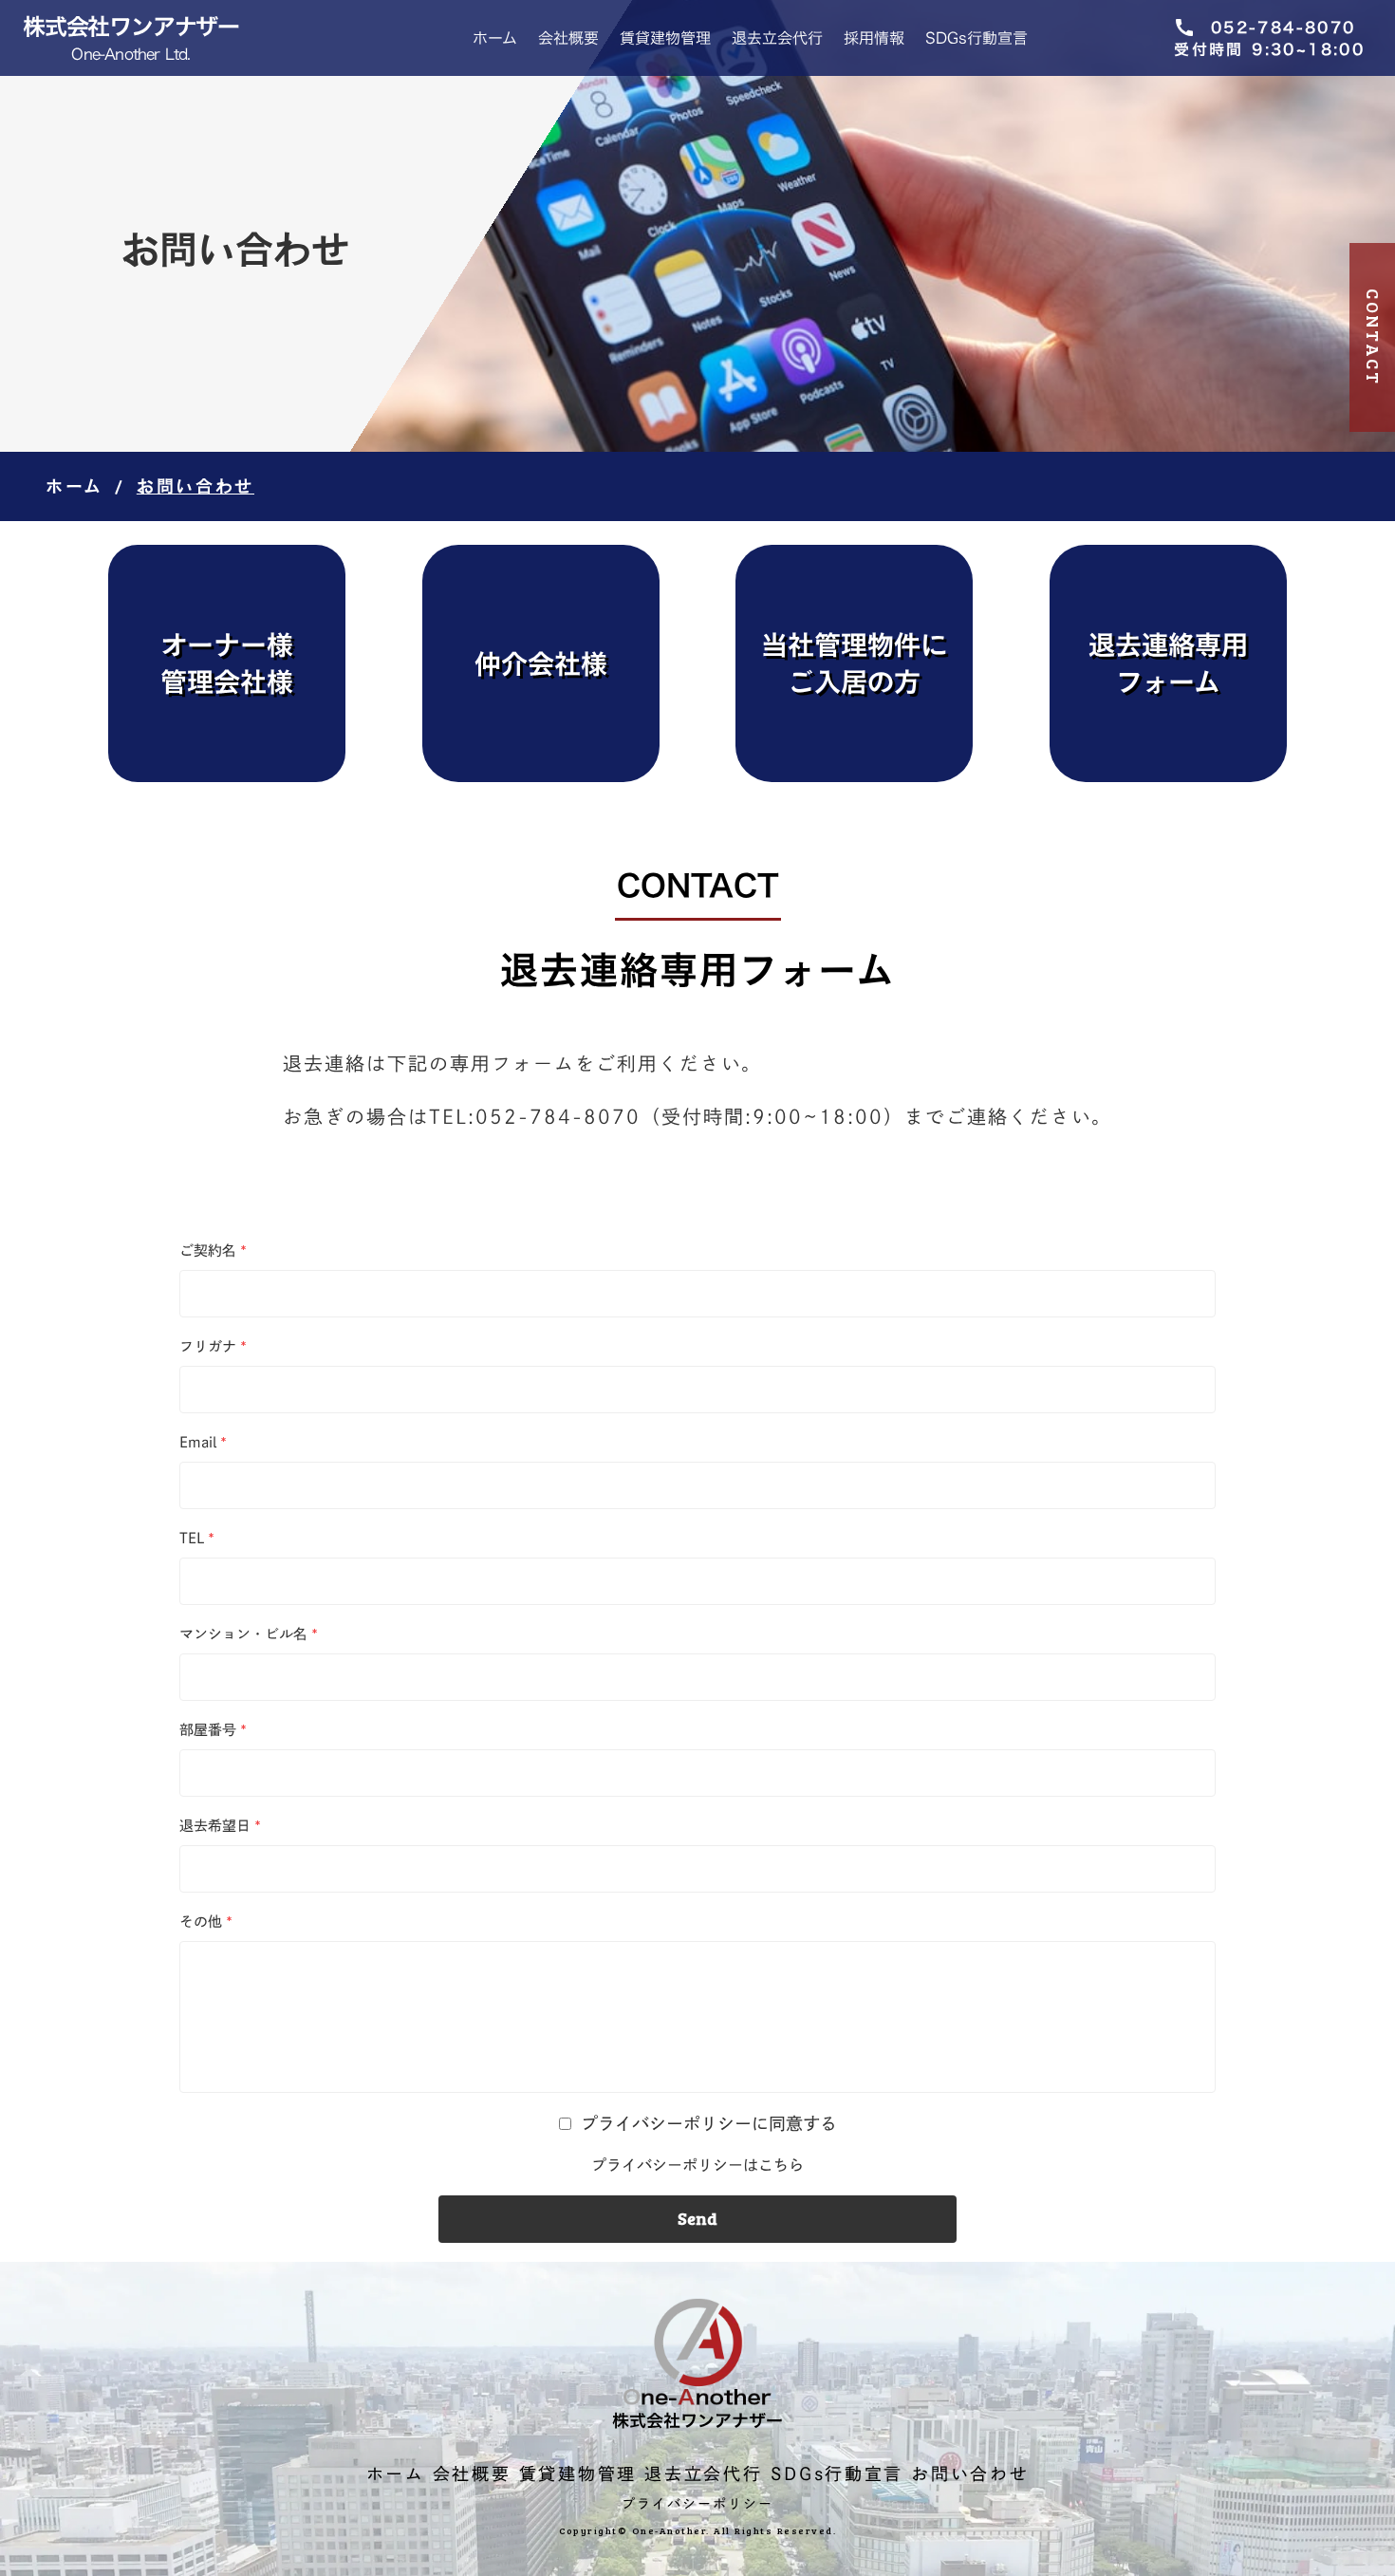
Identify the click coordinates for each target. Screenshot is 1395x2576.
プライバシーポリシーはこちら (697, 2165)
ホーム (495, 38)
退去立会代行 (777, 38)
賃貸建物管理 (665, 38)
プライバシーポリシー (698, 2504)
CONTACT (1373, 337)
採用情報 (874, 38)
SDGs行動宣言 (976, 38)
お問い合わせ (970, 2473)
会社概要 (568, 38)
